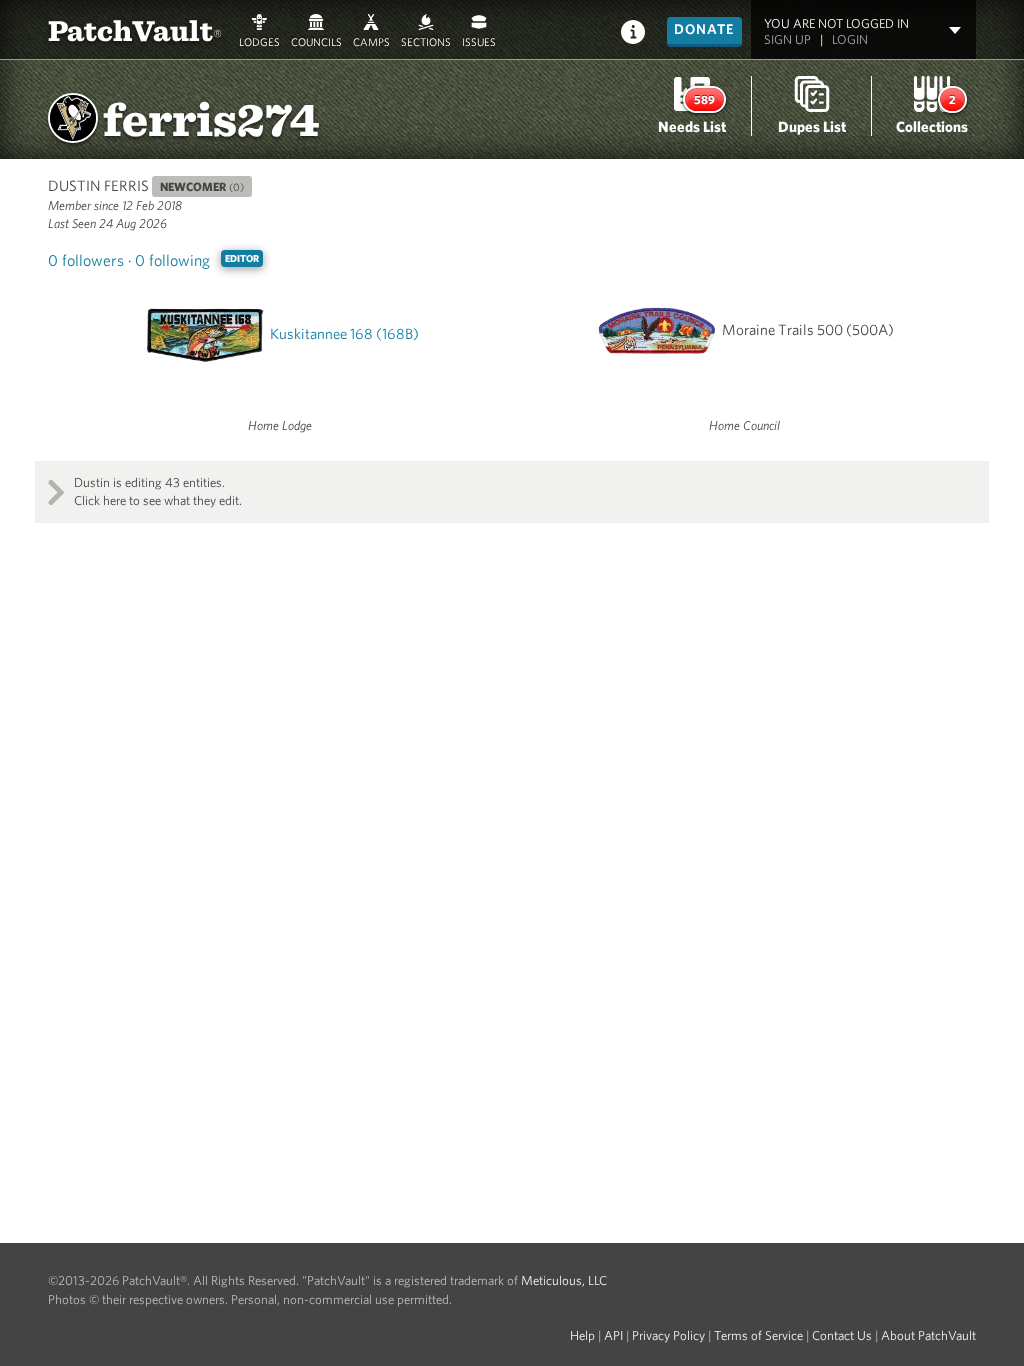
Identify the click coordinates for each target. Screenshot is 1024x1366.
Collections (932, 126)
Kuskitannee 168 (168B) (344, 333)
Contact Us (842, 1335)
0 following (172, 260)
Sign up (787, 39)
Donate (704, 29)
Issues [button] (479, 40)
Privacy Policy (668, 1335)
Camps (371, 40)
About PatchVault (928, 1335)
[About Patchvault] (633, 30)
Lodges (259, 40)
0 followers (86, 260)
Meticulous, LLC (564, 1280)
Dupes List (812, 126)
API (613, 1335)
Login (850, 39)
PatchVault (135, 29)
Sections (426, 40)
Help (582, 1335)
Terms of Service (758, 1335)
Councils (316, 40)
